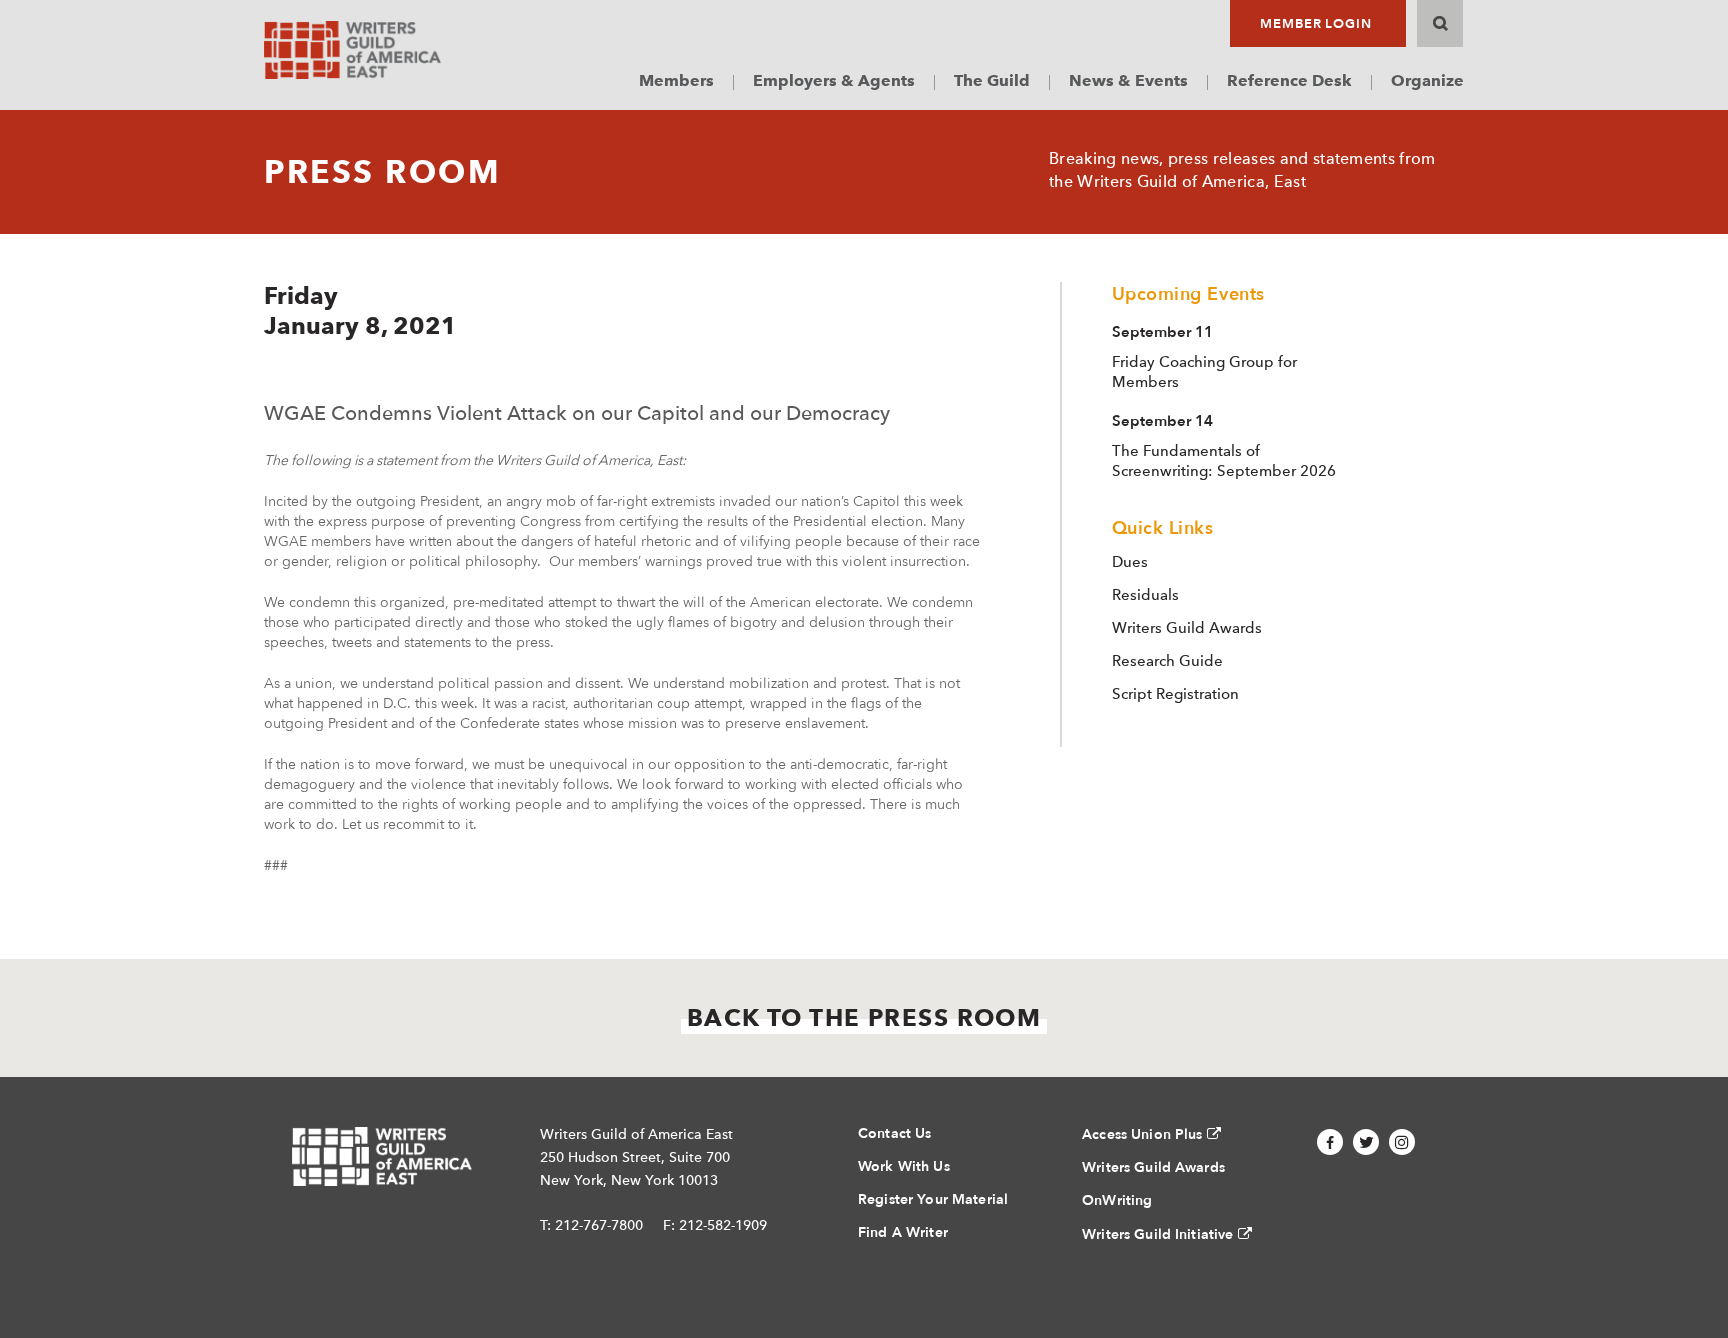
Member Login (1316, 24)
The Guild (992, 80)
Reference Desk (1289, 80)
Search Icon (1440, 23)
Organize (1427, 80)
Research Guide (1167, 661)
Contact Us (894, 1133)
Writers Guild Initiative (1157, 1234)
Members (676, 80)
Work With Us (904, 1166)
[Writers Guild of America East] (352, 50)
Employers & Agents (834, 80)
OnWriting (1117, 1200)
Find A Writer (903, 1232)
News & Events (1128, 80)
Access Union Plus (1142, 1134)
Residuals (1145, 595)
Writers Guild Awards (1187, 628)
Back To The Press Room (864, 1017)
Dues (1130, 562)
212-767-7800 (599, 1225)
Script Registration (1175, 694)
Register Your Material (933, 1199)
